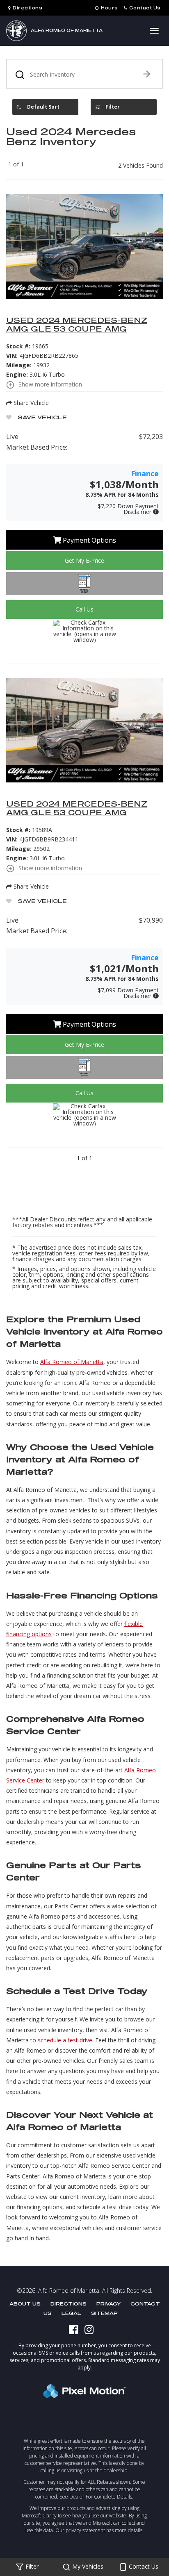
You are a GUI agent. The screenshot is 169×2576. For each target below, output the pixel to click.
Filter (113, 107)
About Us (25, 2304)
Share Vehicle (30, 403)
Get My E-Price (84, 560)
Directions (69, 2304)
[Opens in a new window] (77, 2329)
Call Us (84, 609)
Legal (71, 2313)
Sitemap (104, 2313)
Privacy (108, 2304)
